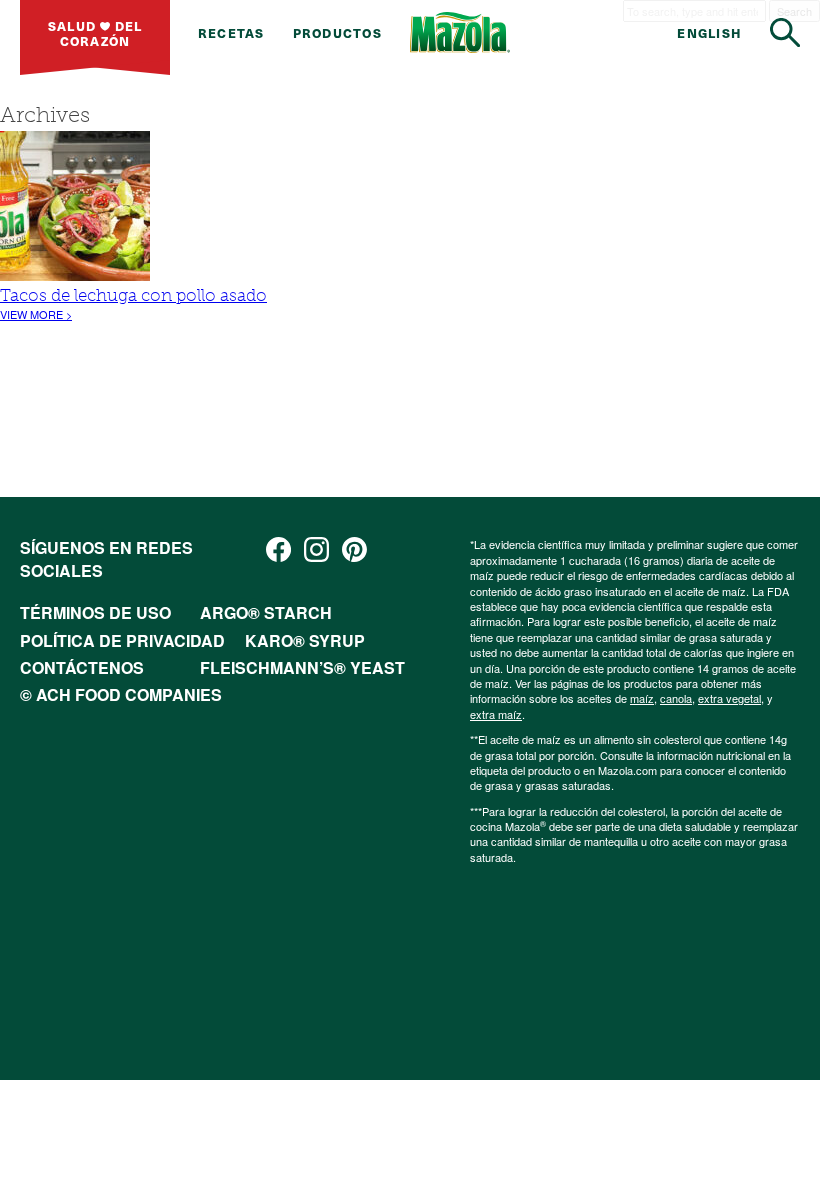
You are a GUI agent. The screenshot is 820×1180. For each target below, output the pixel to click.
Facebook (278, 549)
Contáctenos (82, 667)
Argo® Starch (266, 612)
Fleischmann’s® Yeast (302, 667)
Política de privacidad (122, 640)
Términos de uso (95, 612)
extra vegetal (729, 698)
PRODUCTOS (337, 32)
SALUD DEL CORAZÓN (95, 33)
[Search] (785, 32)
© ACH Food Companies (121, 694)
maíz (642, 698)
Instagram (316, 549)
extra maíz (496, 714)
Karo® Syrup (305, 640)
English (709, 32)
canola (676, 698)
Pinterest (354, 549)
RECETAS (231, 32)
